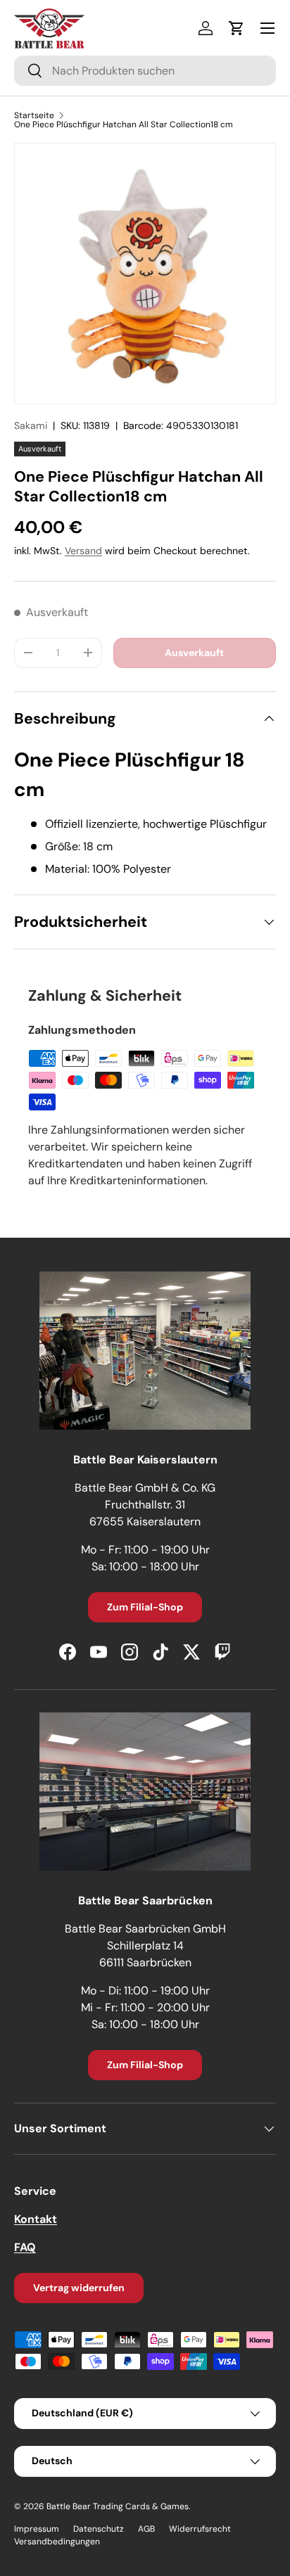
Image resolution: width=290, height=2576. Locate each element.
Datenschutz (99, 2529)
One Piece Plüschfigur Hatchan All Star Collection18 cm (124, 124)
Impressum (37, 2529)
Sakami (31, 425)
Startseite (34, 115)
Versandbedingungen (57, 2542)
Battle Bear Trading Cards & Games (118, 2506)
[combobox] (145, 71)
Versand (83, 551)
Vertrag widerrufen (79, 2288)
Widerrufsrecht (200, 2529)
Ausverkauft (194, 653)
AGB (146, 2529)
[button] (237, 28)
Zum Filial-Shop (145, 1607)
